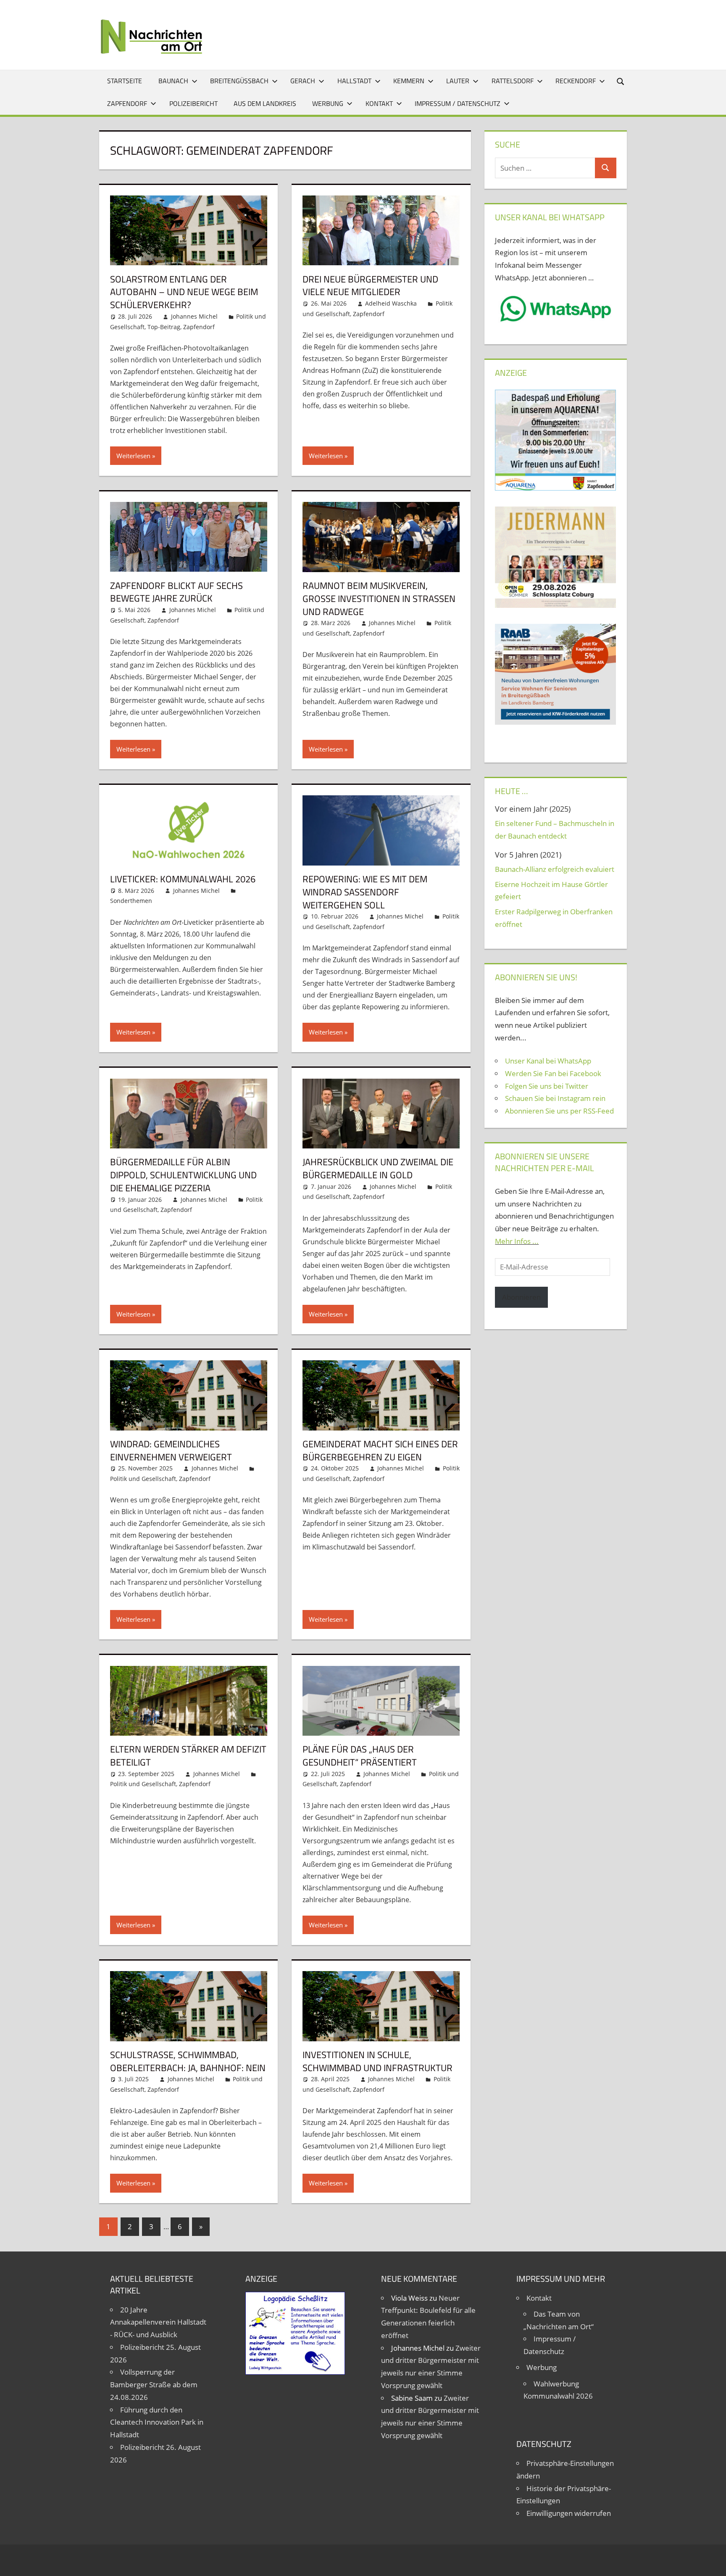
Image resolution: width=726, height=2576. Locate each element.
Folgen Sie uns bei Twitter (547, 1086)
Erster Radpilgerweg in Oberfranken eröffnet (554, 918)
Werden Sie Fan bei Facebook (553, 1073)
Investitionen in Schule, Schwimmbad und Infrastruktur (377, 2061)
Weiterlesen (133, 456)
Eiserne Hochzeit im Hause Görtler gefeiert (551, 891)
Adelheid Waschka (391, 303)
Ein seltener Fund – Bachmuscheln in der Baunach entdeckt (555, 830)
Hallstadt (354, 81)
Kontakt (379, 103)
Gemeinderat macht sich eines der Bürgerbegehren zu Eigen (380, 1450)
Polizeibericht (193, 103)
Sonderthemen (131, 901)
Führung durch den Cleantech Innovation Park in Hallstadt (157, 2422)
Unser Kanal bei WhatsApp (548, 1061)
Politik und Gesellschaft (143, 1479)
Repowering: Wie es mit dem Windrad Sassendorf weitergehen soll (365, 892)
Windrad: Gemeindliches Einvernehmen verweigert (171, 1450)
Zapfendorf (127, 103)
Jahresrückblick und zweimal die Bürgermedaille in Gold (378, 1168)
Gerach (303, 81)
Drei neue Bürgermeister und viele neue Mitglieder (370, 286)
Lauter (458, 81)
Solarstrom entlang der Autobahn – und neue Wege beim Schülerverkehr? (184, 292)
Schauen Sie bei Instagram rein (555, 1098)
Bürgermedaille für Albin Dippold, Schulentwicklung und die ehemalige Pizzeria (183, 1175)
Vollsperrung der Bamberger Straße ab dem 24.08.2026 (154, 2385)
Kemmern (409, 81)
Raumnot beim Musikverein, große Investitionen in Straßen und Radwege (379, 599)
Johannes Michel (194, 316)
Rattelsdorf (513, 81)
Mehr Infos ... (517, 1241)
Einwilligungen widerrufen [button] (569, 2513)
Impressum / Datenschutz (458, 103)
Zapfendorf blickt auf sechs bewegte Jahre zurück (176, 592)
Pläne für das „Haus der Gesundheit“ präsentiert (360, 1756)
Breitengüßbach (239, 81)
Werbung (328, 103)
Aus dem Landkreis (265, 103)
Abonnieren (521, 1297)
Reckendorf (576, 81)
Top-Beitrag (164, 327)
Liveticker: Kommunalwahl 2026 (183, 879)
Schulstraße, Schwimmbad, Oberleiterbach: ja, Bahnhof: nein (188, 2061)
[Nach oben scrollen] (712, 2562)
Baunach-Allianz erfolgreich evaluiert (555, 869)
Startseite (125, 81)
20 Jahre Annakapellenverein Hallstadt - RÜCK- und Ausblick (158, 2322)
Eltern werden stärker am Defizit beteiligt (188, 1756)
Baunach (173, 81)
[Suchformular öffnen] (621, 81)
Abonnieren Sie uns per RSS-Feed (559, 1111)
